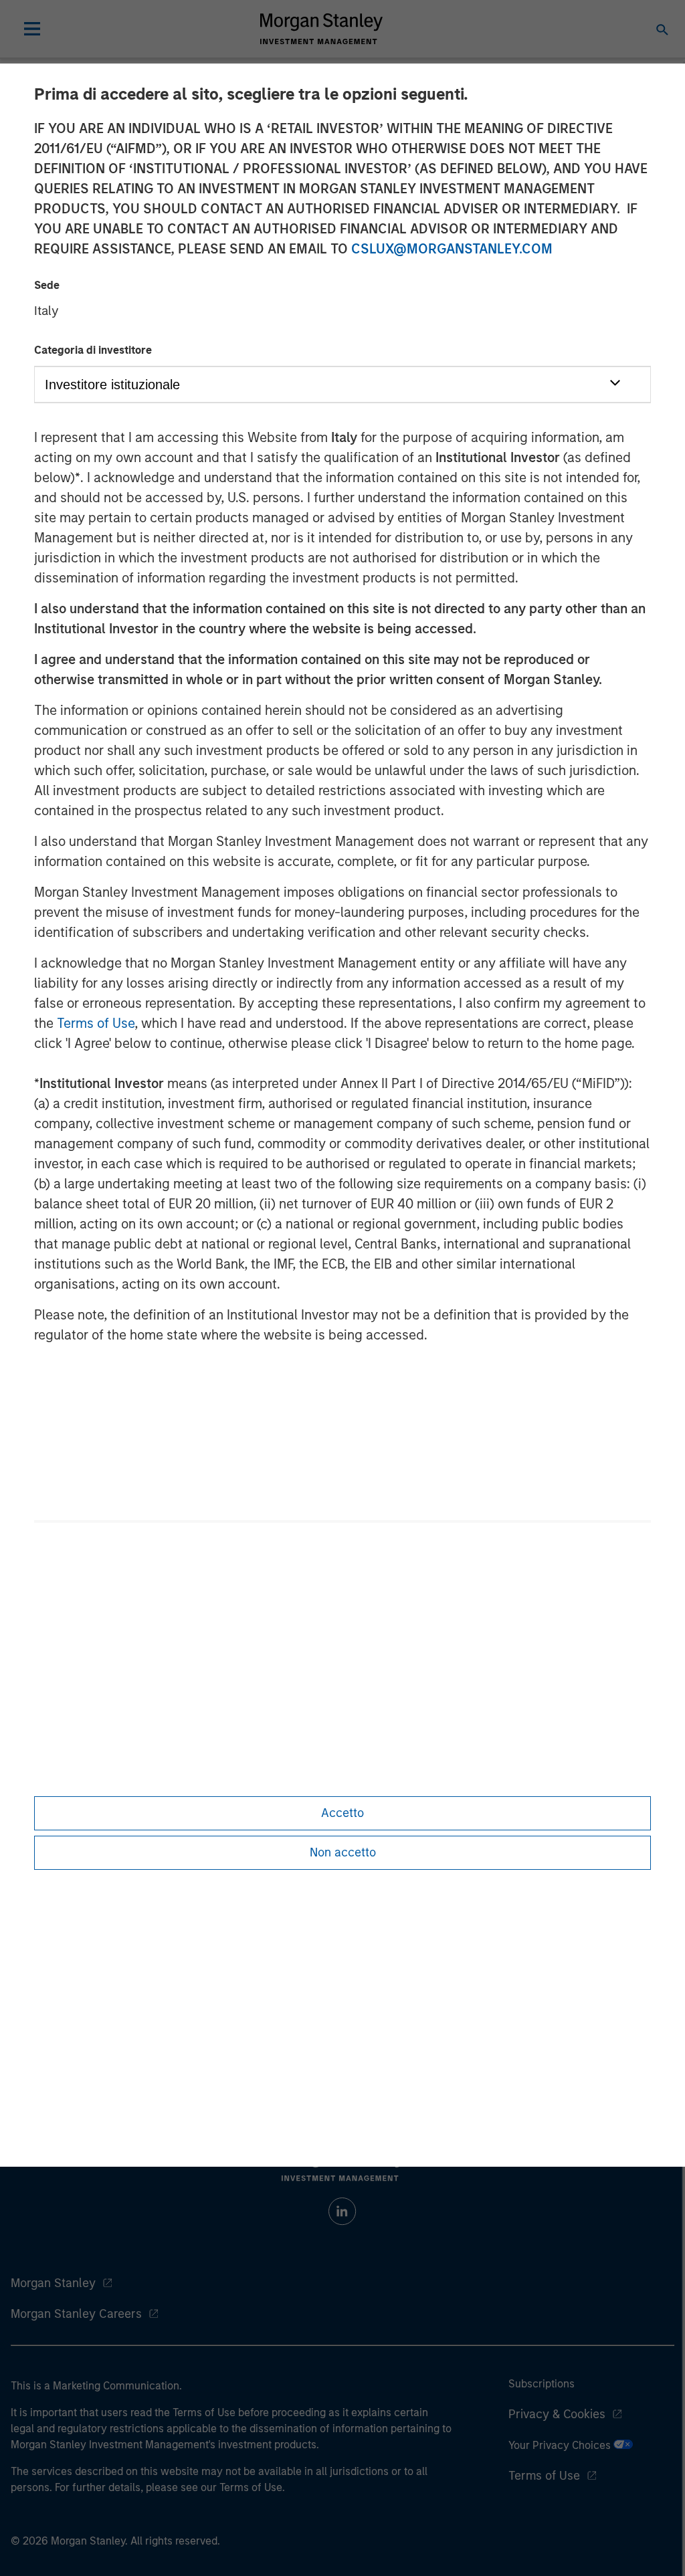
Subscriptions (542, 2384)
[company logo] (321, 29)
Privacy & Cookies (557, 2414)
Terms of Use (96, 1023)
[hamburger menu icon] (32, 29)
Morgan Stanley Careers (76, 2314)
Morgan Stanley (53, 2283)
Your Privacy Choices (561, 2445)
